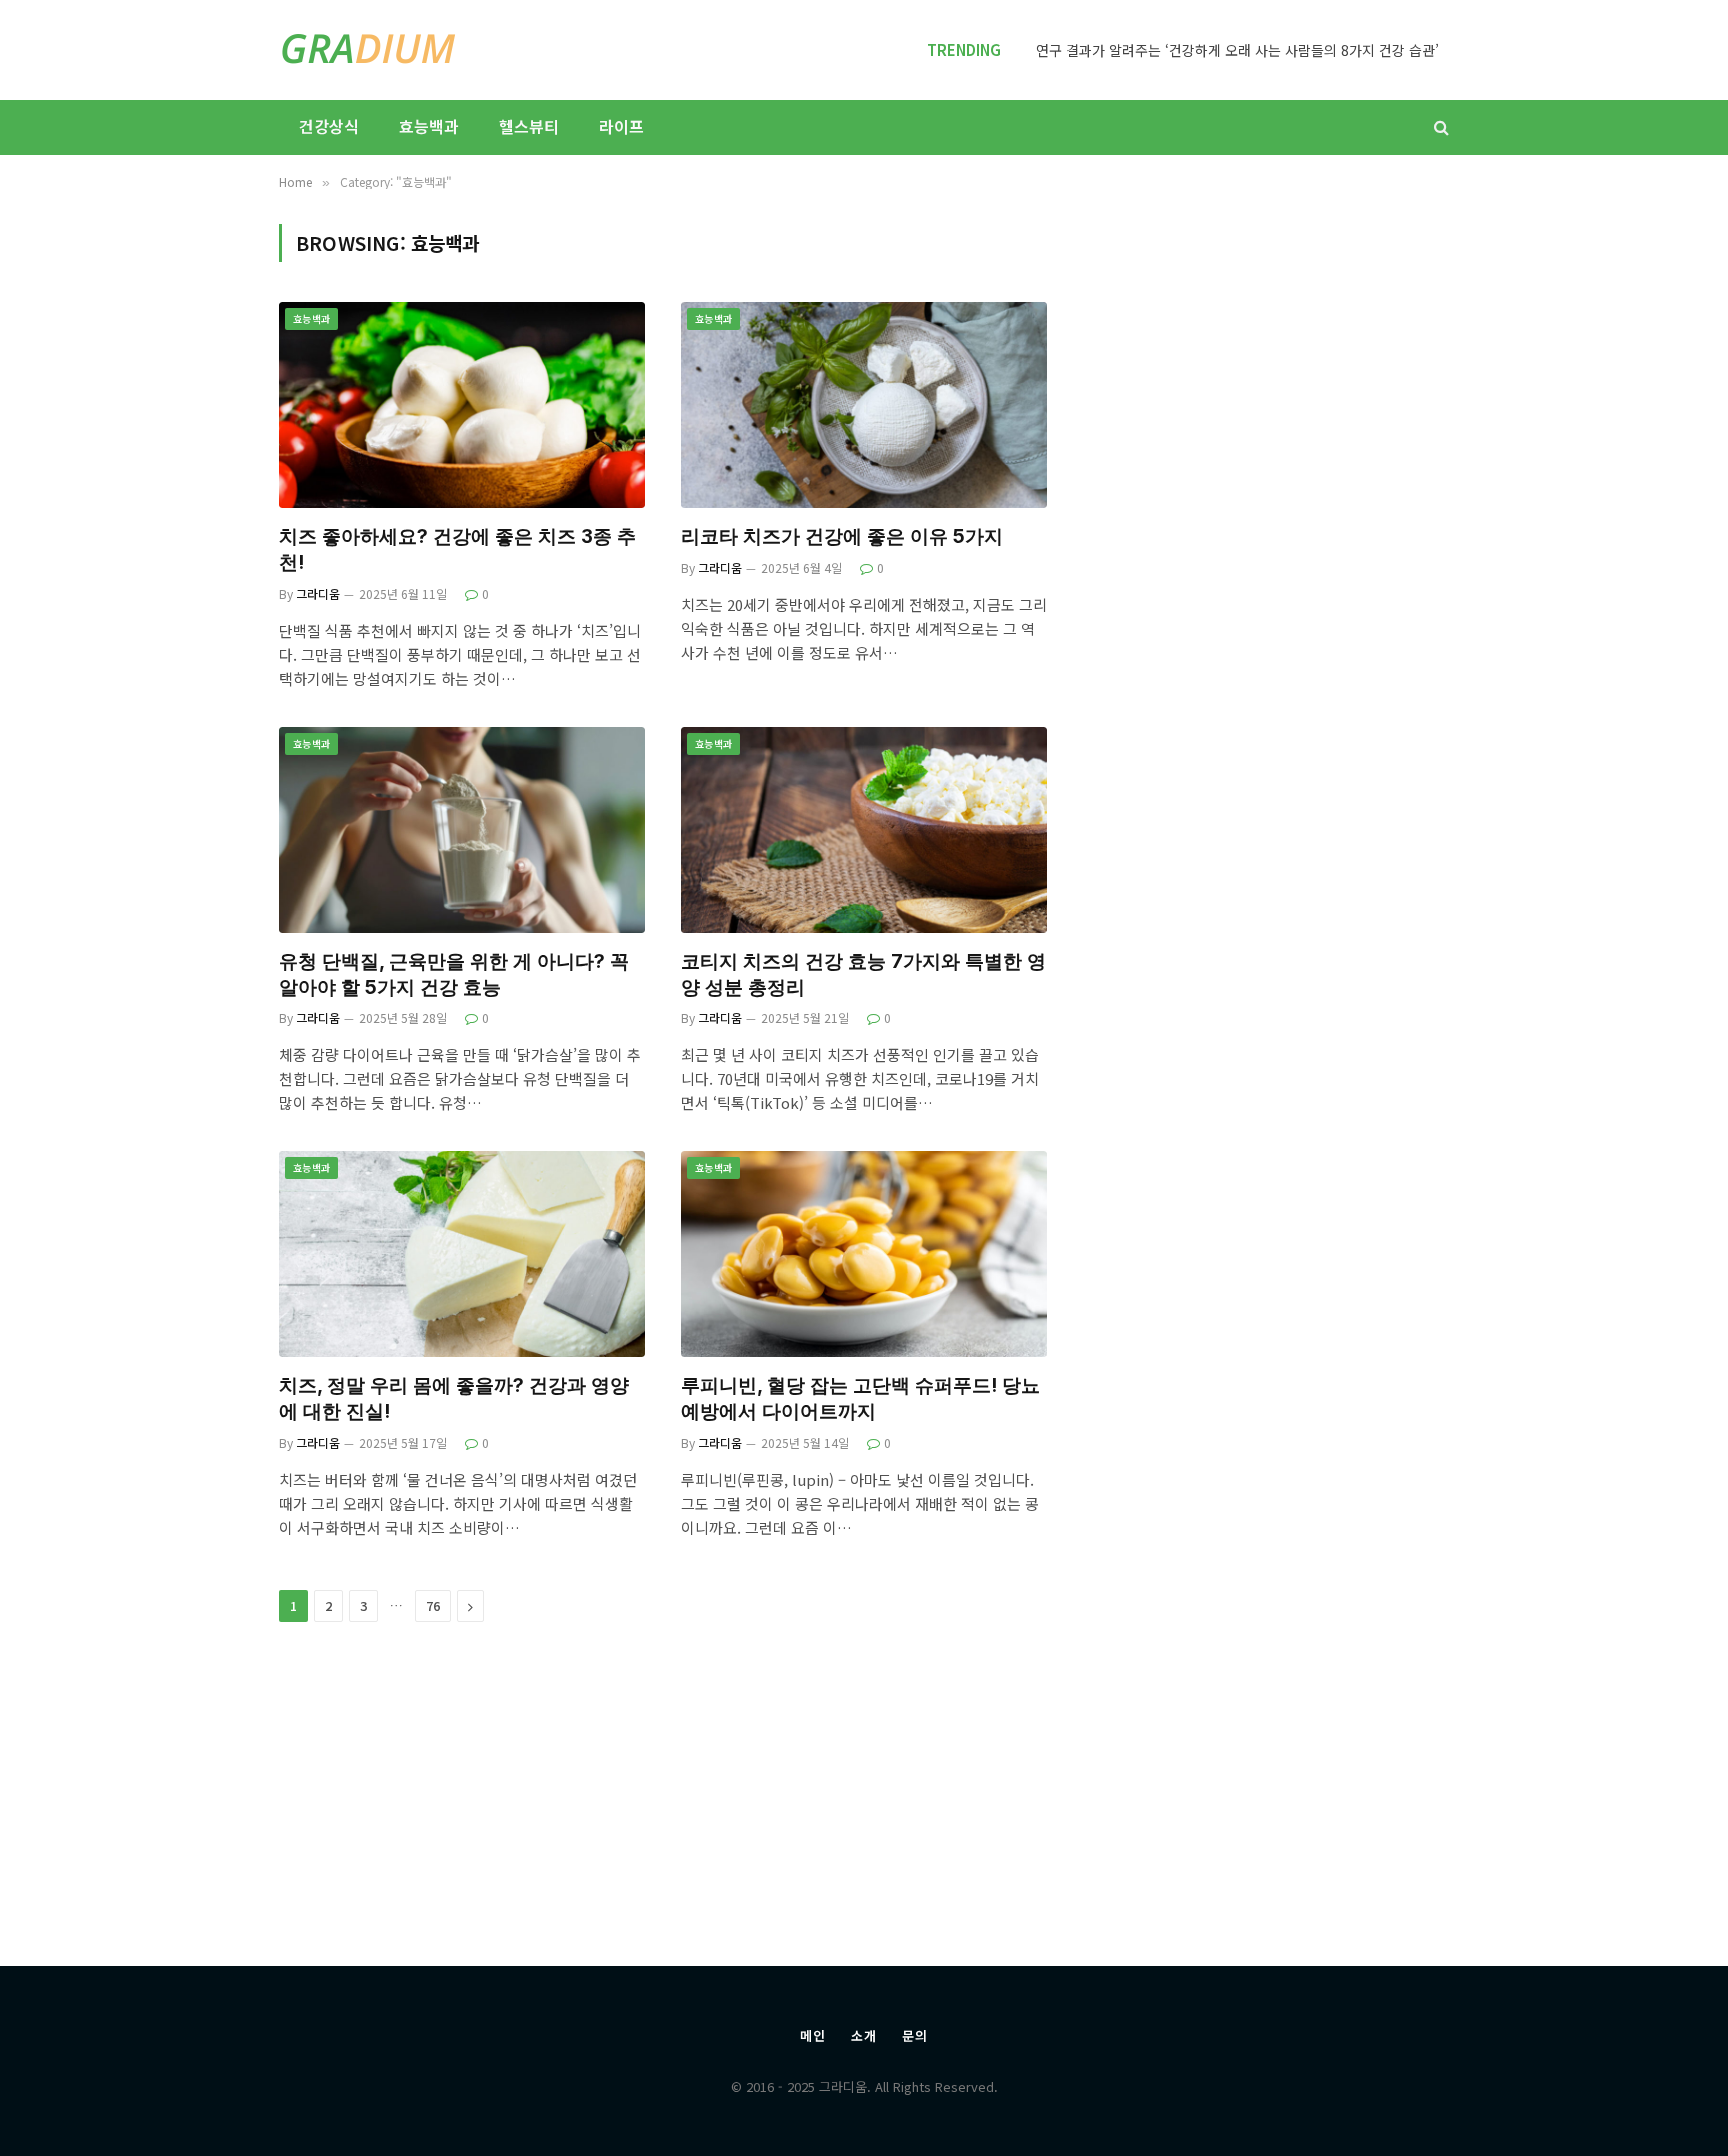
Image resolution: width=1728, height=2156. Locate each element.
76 (433, 1605)
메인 (813, 2035)
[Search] (1439, 127)
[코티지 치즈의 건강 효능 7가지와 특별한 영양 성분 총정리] (864, 830)
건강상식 (329, 126)
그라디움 (318, 593)
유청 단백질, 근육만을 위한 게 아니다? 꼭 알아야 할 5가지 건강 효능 (454, 974)
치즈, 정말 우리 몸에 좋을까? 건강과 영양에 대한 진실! (454, 1398)
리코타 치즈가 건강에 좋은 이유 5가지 (842, 536)
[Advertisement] (1276, 1065)
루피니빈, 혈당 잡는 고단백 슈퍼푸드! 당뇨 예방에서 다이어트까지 (860, 1398)
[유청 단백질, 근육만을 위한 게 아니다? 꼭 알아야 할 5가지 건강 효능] (462, 830)
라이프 (621, 126)
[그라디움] (369, 50)
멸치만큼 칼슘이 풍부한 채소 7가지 (1335, 50)
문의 (915, 2035)
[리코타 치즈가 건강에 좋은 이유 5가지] (864, 405)
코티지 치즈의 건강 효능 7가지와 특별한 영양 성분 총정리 (863, 974)
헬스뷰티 (529, 126)
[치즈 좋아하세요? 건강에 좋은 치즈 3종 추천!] (462, 405)
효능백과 (429, 126)
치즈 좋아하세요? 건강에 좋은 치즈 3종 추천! (457, 549)
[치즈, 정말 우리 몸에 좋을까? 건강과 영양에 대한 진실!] (462, 1254)
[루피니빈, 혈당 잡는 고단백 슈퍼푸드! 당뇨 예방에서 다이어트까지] (864, 1254)
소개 (864, 2035)
